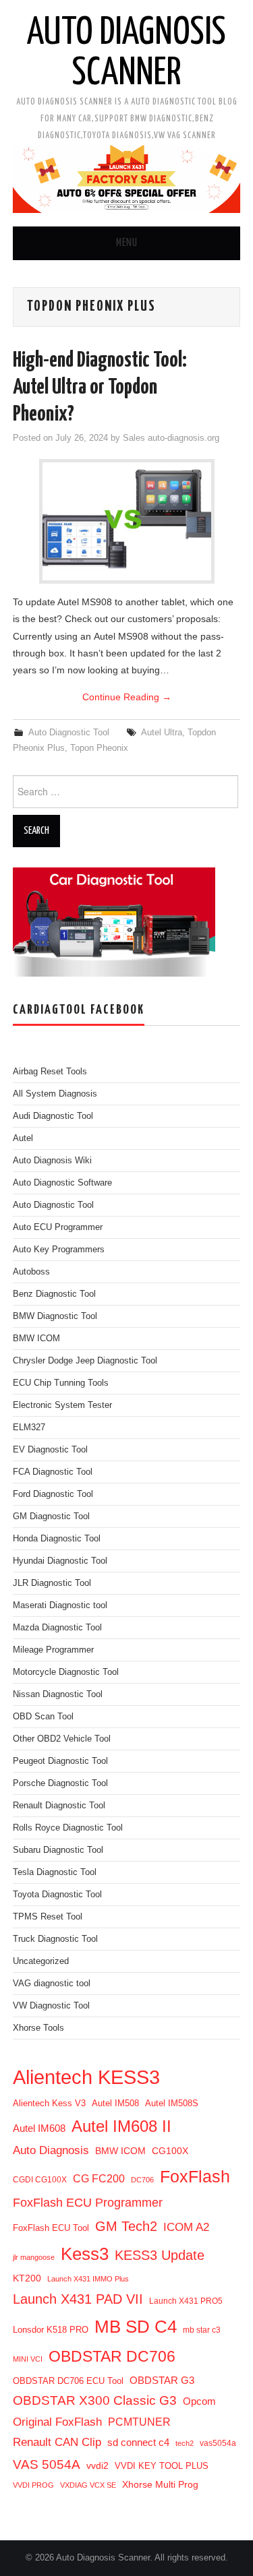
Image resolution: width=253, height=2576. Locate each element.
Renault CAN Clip (57, 2442)
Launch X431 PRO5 (186, 2301)
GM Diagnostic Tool (51, 1516)
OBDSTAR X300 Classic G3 (95, 2400)
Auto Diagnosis (51, 2150)
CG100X (170, 2151)
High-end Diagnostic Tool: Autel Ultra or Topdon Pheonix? (100, 388)
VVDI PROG (33, 2485)
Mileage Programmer (53, 1650)
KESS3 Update (160, 2255)
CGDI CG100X (40, 2180)
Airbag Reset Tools (50, 1072)
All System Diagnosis (55, 1094)
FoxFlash (195, 2176)
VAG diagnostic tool (52, 1984)
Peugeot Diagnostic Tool (60, 1761)
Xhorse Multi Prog (160, 2484)
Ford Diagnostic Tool (53, 1494)
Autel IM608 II (121, 2126)
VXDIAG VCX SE (88, 2485)
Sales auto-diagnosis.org (171, 438)
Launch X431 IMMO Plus (88, 2279)
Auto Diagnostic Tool (69, 733)
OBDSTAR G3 (162, 2380)
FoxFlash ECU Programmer (88, 2202)
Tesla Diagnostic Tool (55, 1872)
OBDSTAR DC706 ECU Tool (68, 2381)
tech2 (185, 2443)
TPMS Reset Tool (48, 1917)
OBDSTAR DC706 (112, 2356)
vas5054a (218, 2443)
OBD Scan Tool (43, 1717)
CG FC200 (99, 2178)
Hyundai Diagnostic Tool (60, 1561)
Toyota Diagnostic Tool (57, 1895)
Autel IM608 (39, 2128)
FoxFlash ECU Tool (51, 2228)
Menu (127, 243)
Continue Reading (127, 697)
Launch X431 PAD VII (78, 2299)
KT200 (27, 2278)
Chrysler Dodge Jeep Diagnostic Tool (85, 1361)
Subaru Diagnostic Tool (58, 1850)
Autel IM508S (172, 2103)
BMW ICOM (36, 1339)
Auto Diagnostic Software (62, 1183)
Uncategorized (41, 1961)
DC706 (142, 2180)
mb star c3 (202, 2330)
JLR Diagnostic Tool (52, 1583)
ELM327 (29, 1428)
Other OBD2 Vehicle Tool (62, 1739)
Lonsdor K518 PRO (51, 2330)
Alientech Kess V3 (49, 2103)
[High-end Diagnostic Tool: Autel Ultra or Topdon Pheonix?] (127, 521)
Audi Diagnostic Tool (53, 1116)
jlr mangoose (34, 2257)
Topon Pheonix (99, 748)
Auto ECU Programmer (58, 1227)
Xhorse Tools (38, 2028)
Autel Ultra (162, 733)
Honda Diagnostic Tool (57, 1539)
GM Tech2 (126, 2226)
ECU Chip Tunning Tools (61, 1383)
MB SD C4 (136, 2327)
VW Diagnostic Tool (51, 2006)
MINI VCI (28, 2359)
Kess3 (85, 2254)
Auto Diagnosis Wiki (52, 1161)
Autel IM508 (115, 2103)
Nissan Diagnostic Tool (58, 1694)
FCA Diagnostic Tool (53, 1472)
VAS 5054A (47, 2464)
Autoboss (31, 1272)
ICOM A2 (186, 2227)
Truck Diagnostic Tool (55, 1939)
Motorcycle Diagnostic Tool (66, 1672)
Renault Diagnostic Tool (59, 1806)
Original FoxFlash (57, 2422)
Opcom (199, 2401)
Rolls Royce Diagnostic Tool (68, 1828)
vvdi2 (97, 2465)
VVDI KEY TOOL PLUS (162, 2466)
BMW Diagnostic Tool (55, 1316)
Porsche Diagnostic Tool (60, 1783)
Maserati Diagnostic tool (60, 1605)
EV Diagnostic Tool (50, 1450)
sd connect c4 (138, 2442)
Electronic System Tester (62, 1405)
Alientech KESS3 (86, 2077)
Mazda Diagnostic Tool (57, 1628)
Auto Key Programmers (59, 1250)
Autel (23, 1138)
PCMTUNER (139, 2422)
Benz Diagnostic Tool (54, 1294)
